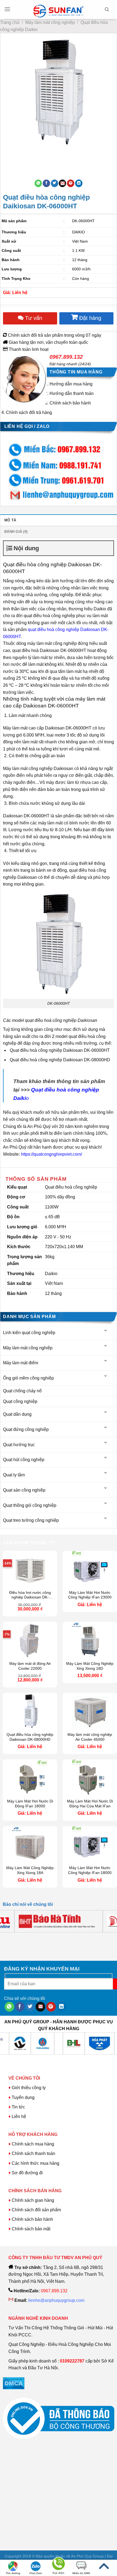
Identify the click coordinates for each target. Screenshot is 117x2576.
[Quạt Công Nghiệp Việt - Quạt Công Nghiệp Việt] (59, 10)
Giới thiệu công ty (29, 2088)
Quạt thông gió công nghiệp (30, 1505)
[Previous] (6, 155)
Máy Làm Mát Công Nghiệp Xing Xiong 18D (90, 1666)
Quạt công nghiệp (20, 1401)
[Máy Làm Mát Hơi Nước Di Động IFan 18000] (30, 1778)
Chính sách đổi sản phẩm (36, 2210)
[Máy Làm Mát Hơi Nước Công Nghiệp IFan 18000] (90, 1844)
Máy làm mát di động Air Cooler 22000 (30, 1666)
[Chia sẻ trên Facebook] (46, 183)
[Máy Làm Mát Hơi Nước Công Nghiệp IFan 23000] (90, 1569)
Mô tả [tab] (10, 520)
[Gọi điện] (59, 2565)
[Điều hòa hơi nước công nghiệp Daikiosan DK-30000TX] (30, 1569)
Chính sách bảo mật (31, 2229)
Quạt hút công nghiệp (24, 1460)
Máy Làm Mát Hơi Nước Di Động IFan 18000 (30, 1804)
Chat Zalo (36, 2573)
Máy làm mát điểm (21, 1363)
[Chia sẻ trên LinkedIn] (79, 183)
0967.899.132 (66, 357)
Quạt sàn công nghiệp (24, 1490)
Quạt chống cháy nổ (22, 1391)
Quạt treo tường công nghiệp (31, 1520)
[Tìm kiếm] (107, 10)
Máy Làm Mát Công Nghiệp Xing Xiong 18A (30, 1870)
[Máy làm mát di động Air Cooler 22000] (30, 1640)
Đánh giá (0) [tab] (16, 532)
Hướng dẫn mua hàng (71, 384)
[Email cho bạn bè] (62, 183)
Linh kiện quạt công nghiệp (29, 1333)
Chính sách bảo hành (70, 403)
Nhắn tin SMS (81, 2573)
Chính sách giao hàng (33, 2200)
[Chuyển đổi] (106, 1330)
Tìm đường (13, 2573)
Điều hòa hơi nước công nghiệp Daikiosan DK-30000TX (30, 1595)
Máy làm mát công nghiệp (50, 22)
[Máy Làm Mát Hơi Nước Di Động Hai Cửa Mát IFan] (90, 1778)
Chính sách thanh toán (33, 2153)
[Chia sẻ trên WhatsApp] (38, 183)
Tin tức (18, 2107)
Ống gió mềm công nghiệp (28, 1378)
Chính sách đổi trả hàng (29, 412)
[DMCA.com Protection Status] (14, 2383)
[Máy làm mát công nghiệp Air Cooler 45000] (90, 1711)
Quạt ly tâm (14, 1475)
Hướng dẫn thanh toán (72, 393)
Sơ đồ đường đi (27, 2173)
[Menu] (7, 9)
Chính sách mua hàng (32, 2144)
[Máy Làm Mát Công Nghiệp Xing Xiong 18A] (30, 1844)
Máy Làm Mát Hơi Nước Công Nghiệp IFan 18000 (90, 1870)
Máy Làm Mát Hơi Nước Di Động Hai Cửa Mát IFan (90, 1804)
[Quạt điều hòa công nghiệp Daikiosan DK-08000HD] (30, 1711)
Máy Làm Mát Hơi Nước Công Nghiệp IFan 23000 (90, 1595)
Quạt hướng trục (19, 1445)
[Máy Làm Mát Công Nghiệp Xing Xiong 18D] (90, 1640)
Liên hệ (19, 2116)
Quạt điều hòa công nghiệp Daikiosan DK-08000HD (30, 1737)
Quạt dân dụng (17, 1414)
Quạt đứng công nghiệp (26, 1429)
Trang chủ (10, 22)
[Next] (21, 155)
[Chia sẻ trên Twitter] (55, 183)
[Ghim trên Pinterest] (71, 183)
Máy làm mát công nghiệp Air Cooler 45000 (90, 1737)
